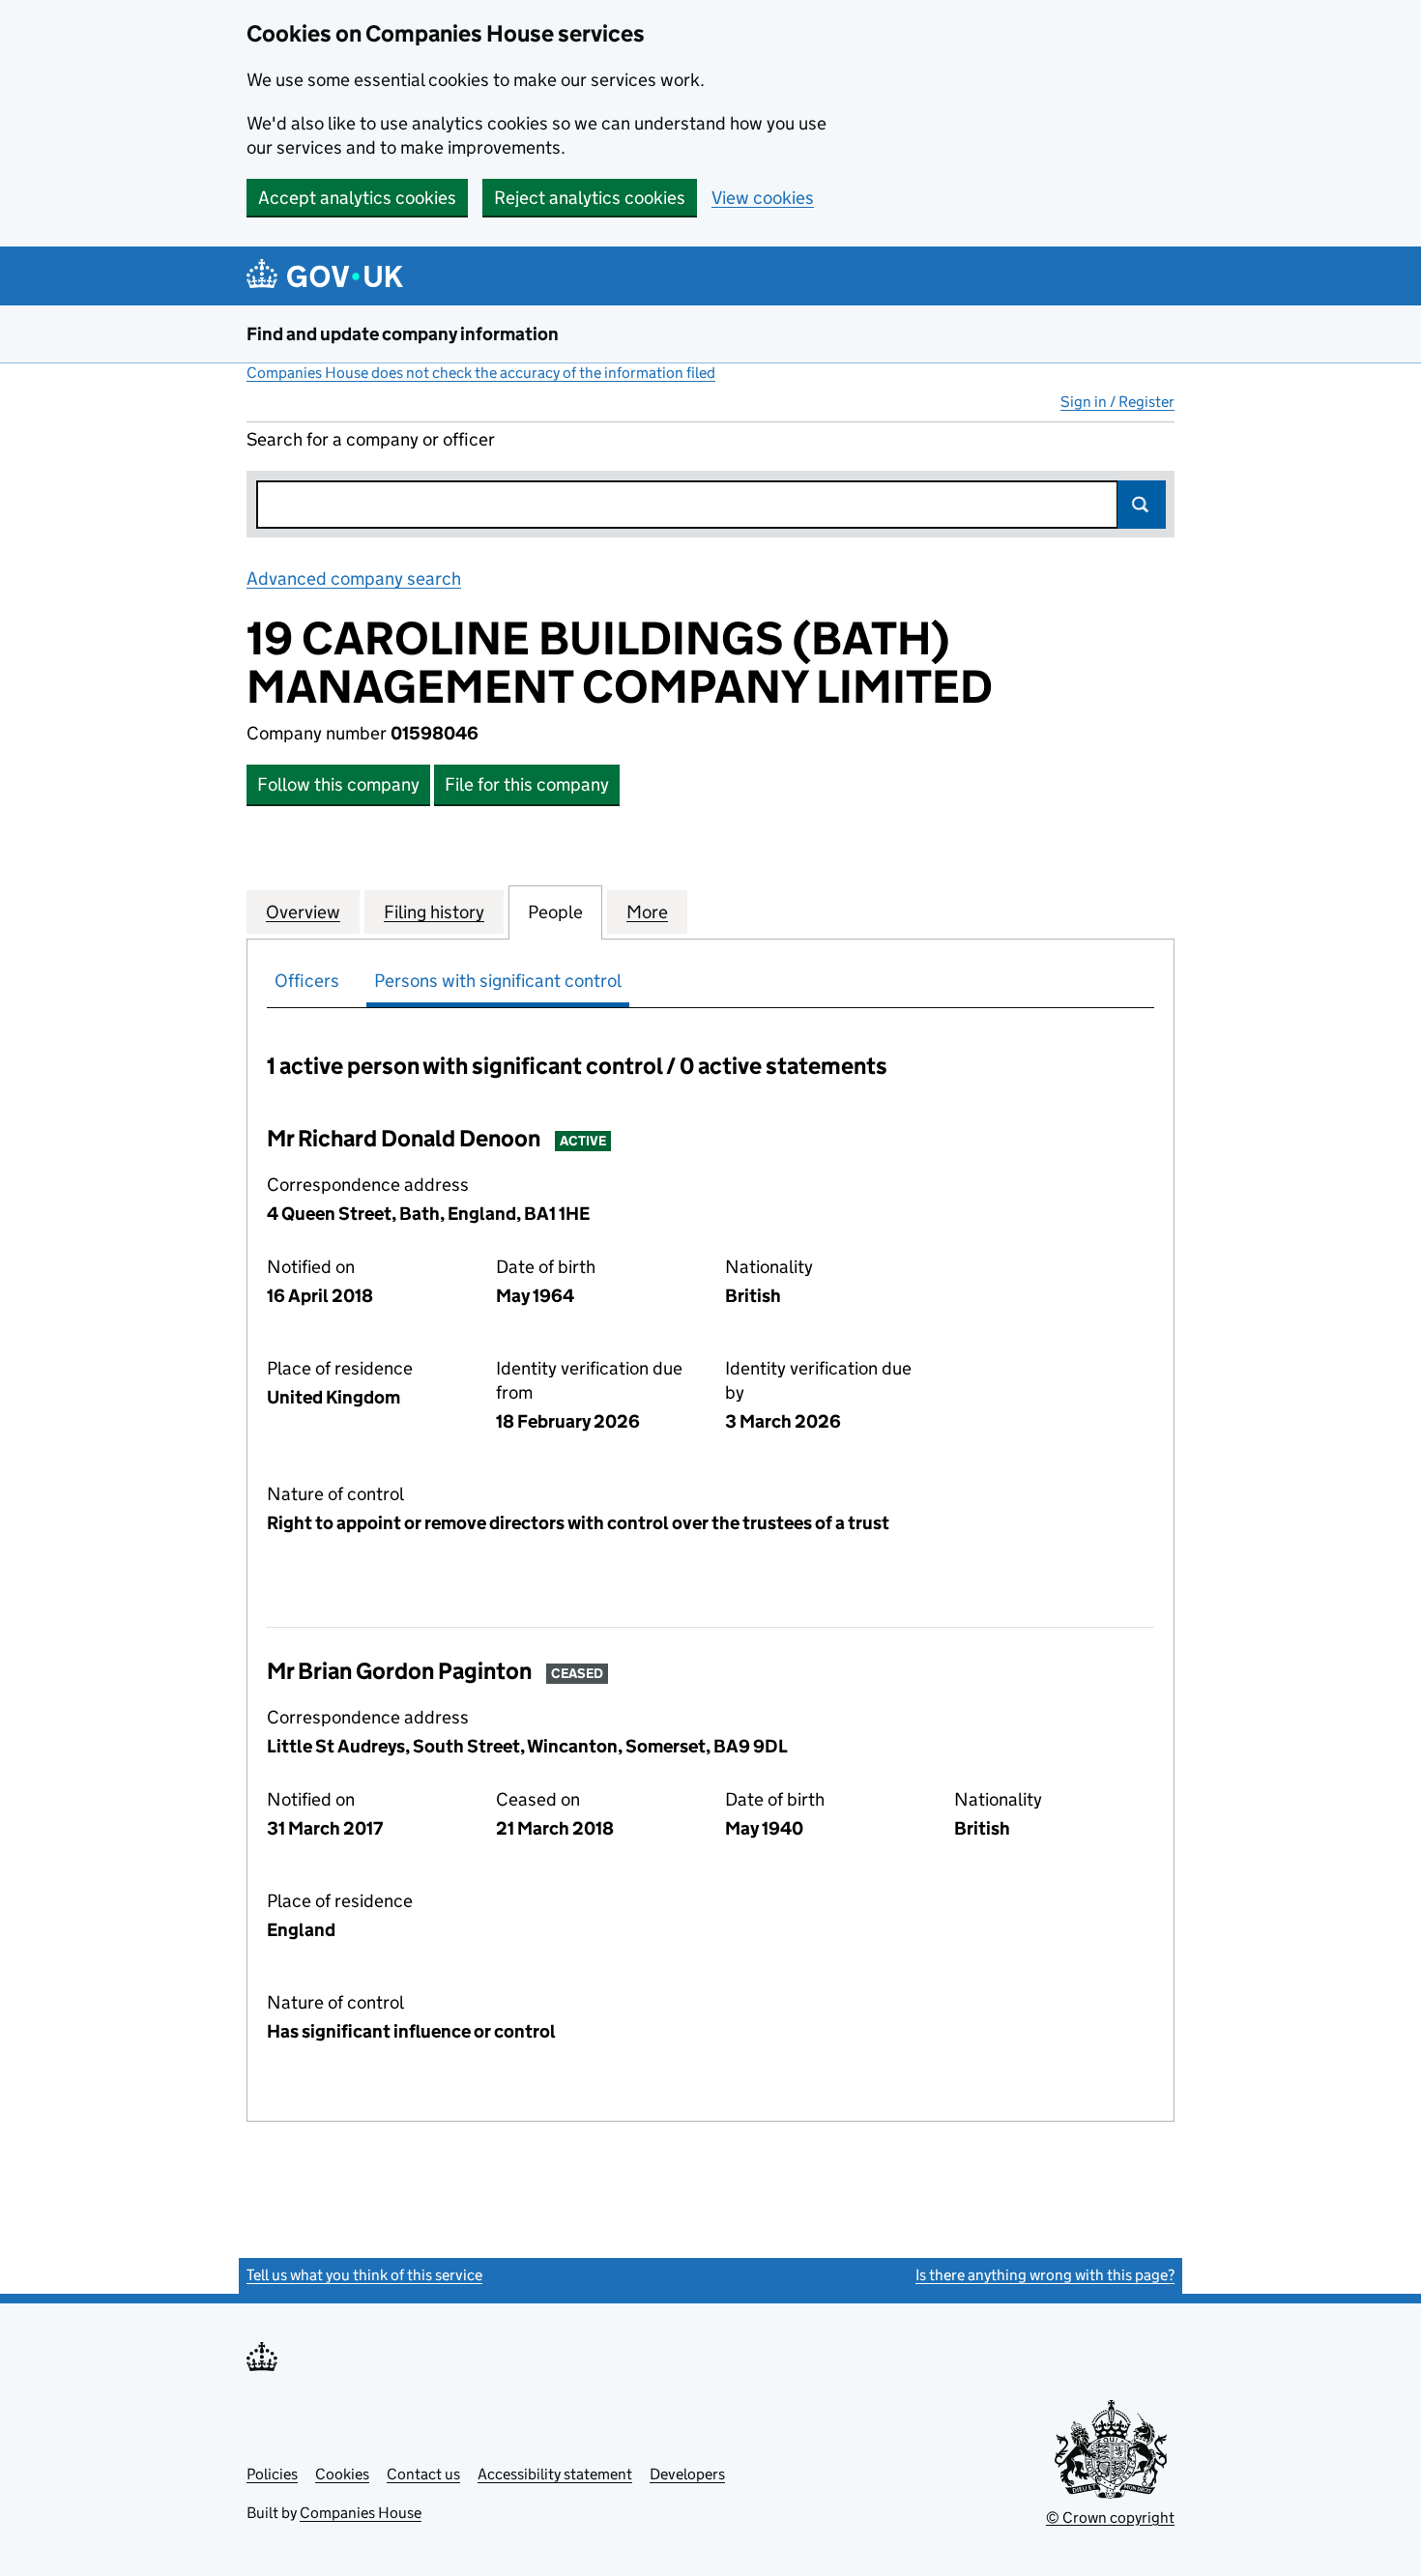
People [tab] (555, 912)
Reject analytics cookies (590, 198)
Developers (687, 2474)
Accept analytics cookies (357, 198)
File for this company (527, 784)
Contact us (423, 2474)
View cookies (763, 198)
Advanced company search (354, 579)
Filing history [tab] (434, 912)
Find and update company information (403, 334)
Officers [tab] (307, 981)
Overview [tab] (303, 912)
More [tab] (647, 912)
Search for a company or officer (371, 439)
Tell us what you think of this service (364, 2275)
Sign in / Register (1117, 402)
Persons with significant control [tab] (498, 981)
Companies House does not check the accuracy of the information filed (481, 373)
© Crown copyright (1110, 2518)
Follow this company (338, 784)
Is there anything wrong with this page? (1045, 2275)
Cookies (342, 2474)
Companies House (361, 2513)
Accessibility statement (555, 2474)
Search (1142, 505)
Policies (272, 2474)
